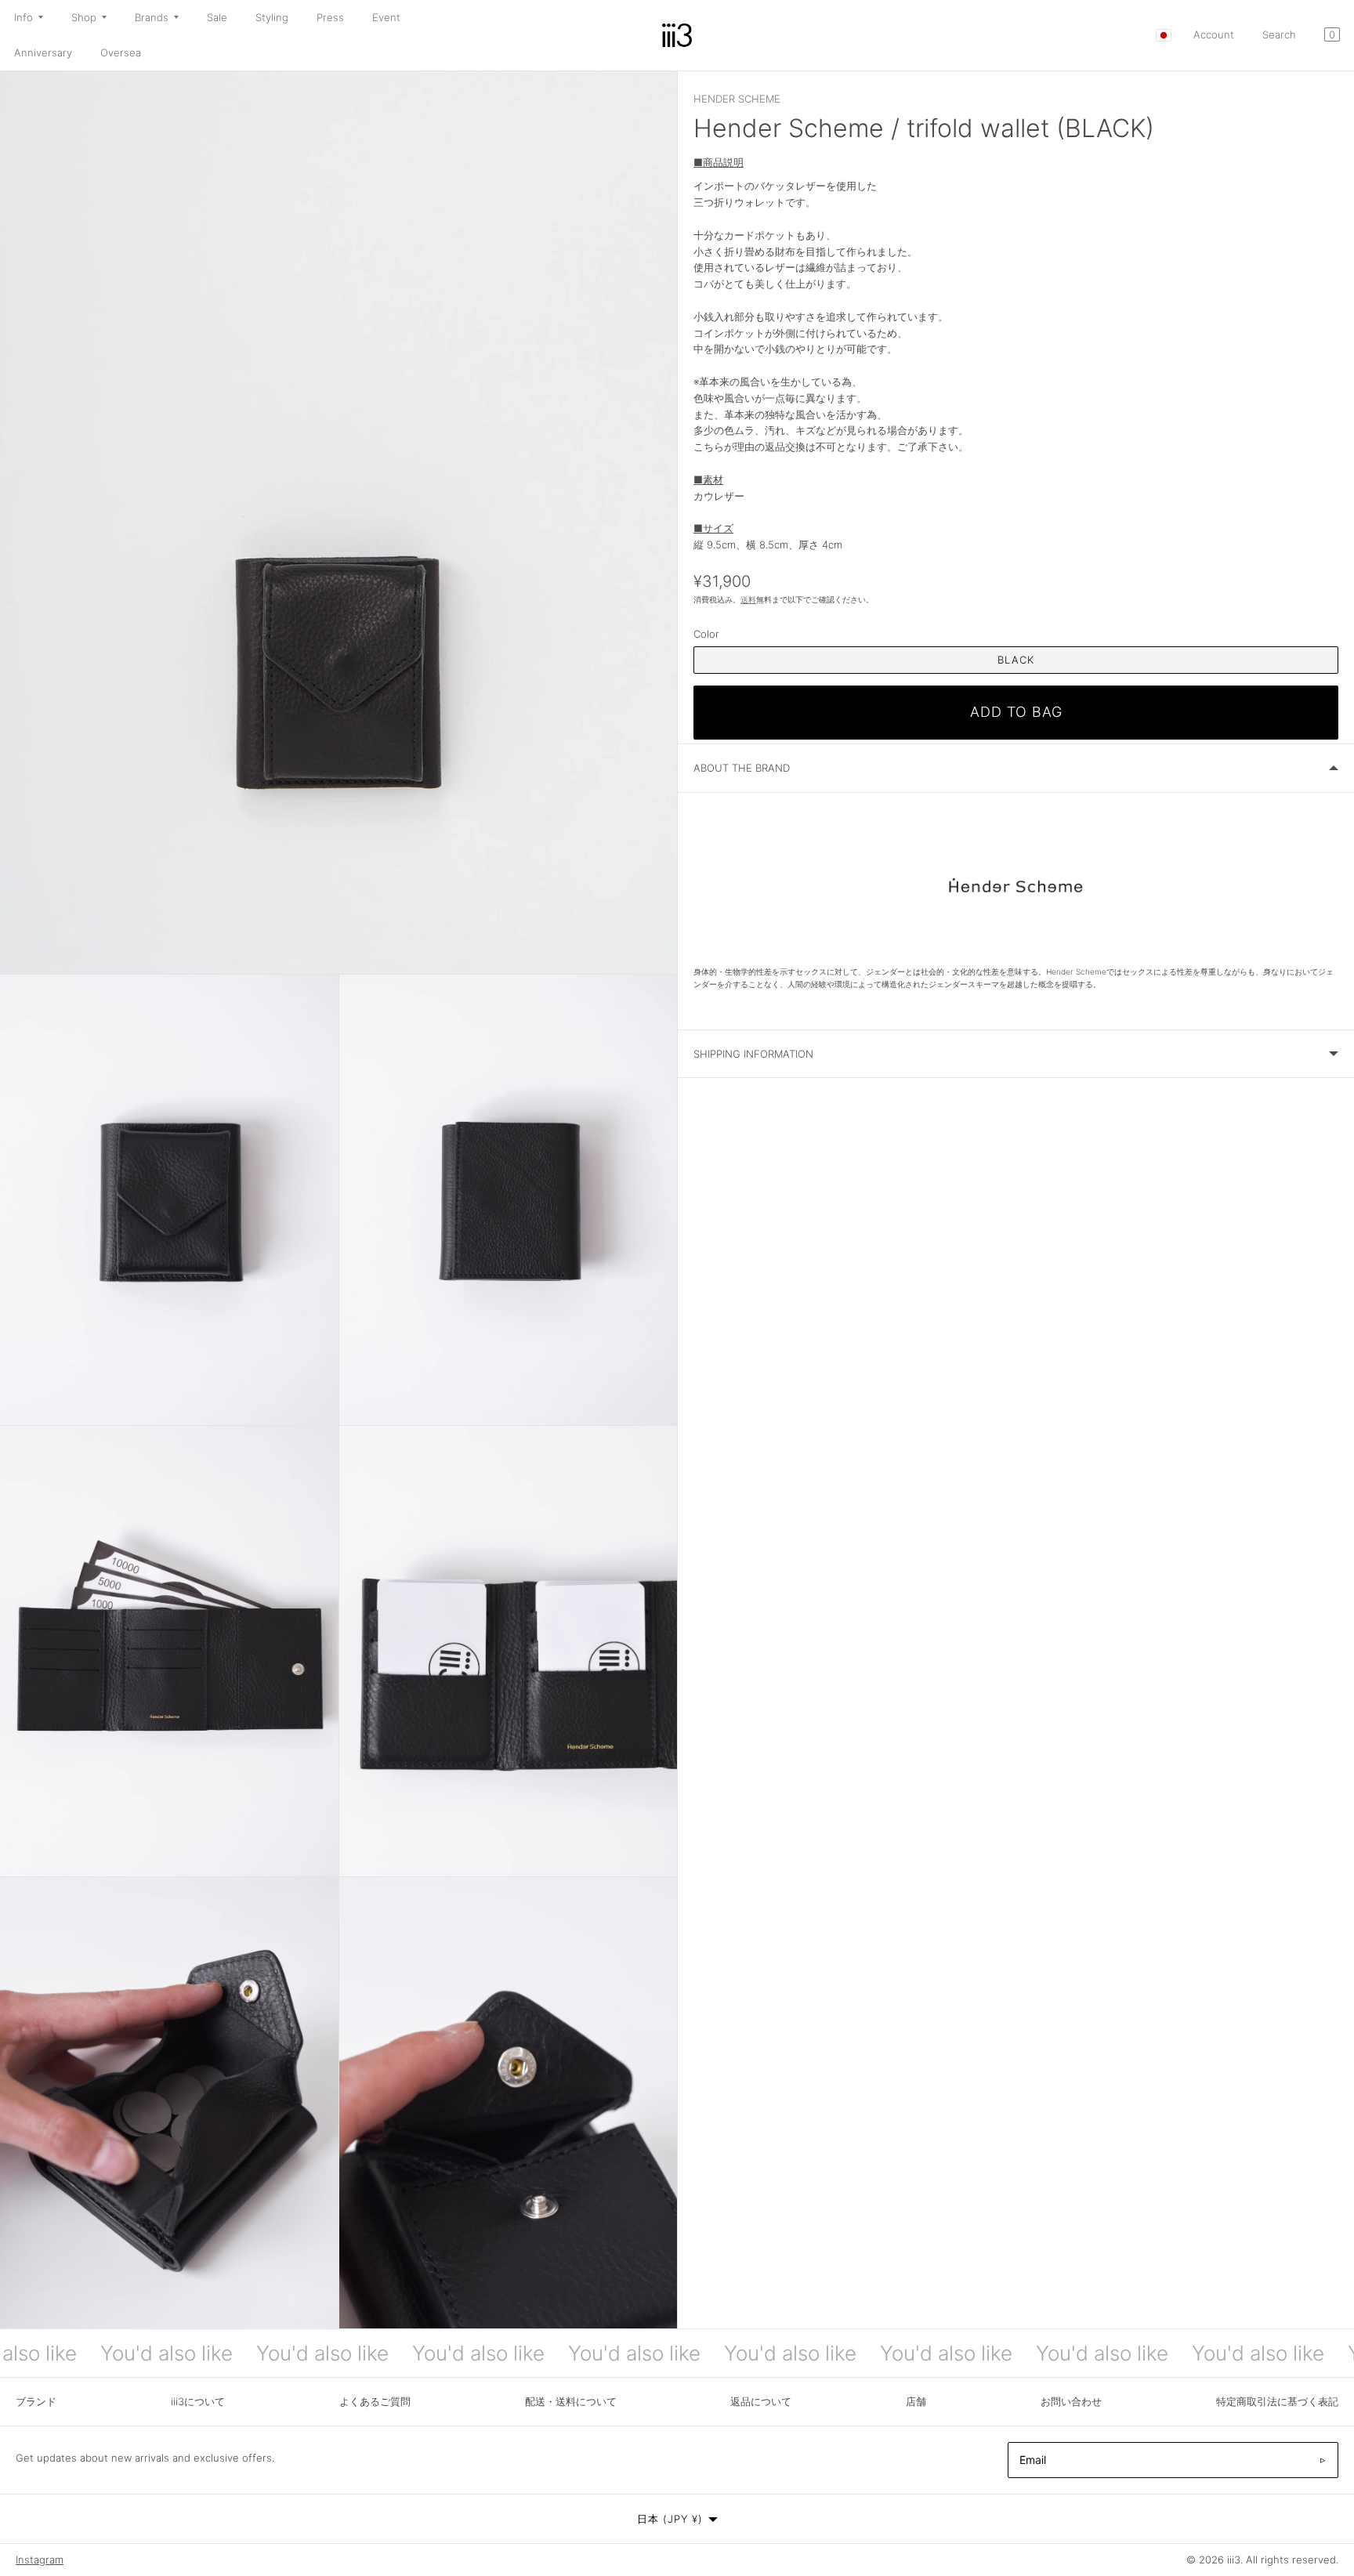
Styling (272, 17)
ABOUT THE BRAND (742, 768)
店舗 (916, 2401)
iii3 (1234, 2560)
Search (1279, 34)
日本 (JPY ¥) (670, 2519)
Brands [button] (152, 17)
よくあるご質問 (375, 2401)
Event (386, 17)
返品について (761, 2401)
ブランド (36, 2401)
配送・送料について (571, 2401)
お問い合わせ (1071, 2401)
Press (330, 17)
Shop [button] (84, 17)
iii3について (198, 2401)
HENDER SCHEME (737, 99)
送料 (748, 600)
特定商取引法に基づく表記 (1277, 2401)
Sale (217, 17)
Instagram (40, 2560)
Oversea (121, 52)
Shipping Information (753, 1054)
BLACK (1016, 660)
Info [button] (24, 17)
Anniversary (43, 52)
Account (1214, 34)
